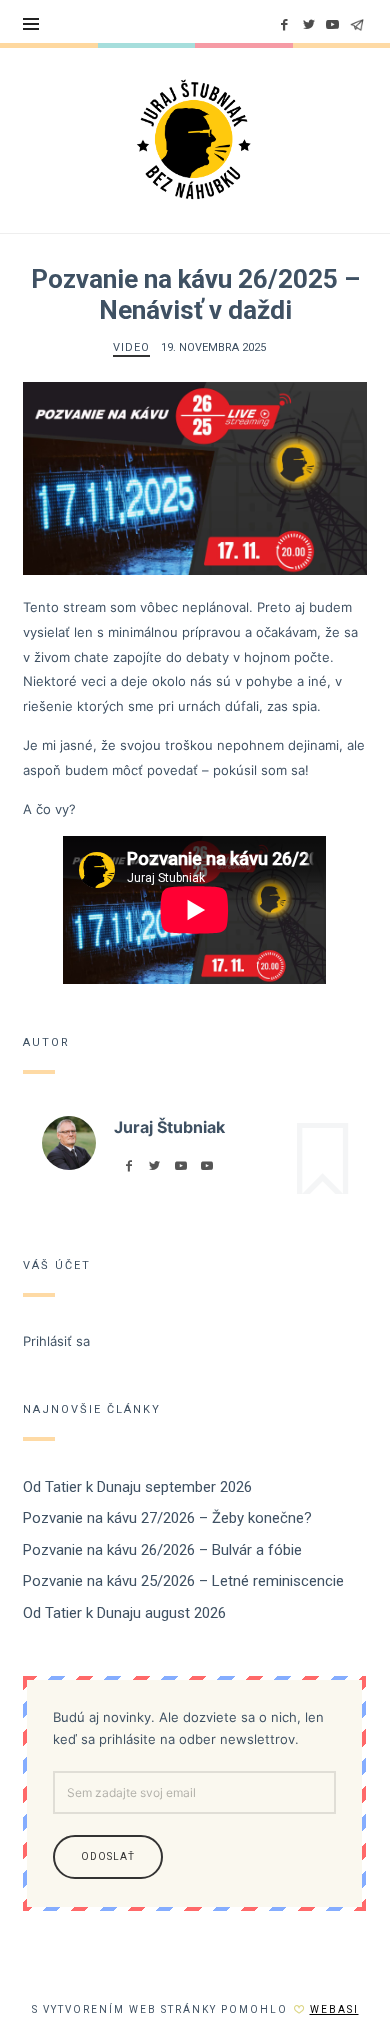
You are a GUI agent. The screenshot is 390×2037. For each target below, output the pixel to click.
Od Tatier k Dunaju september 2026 (137, 1487)
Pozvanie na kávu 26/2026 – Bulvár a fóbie (162, 1550)
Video (131, 347)
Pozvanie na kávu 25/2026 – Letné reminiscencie (183, 1582)
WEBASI (334, 2009)
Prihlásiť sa (56, 1341)
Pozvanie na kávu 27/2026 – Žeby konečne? (167, 1519)
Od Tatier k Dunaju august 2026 (124, 1613)
